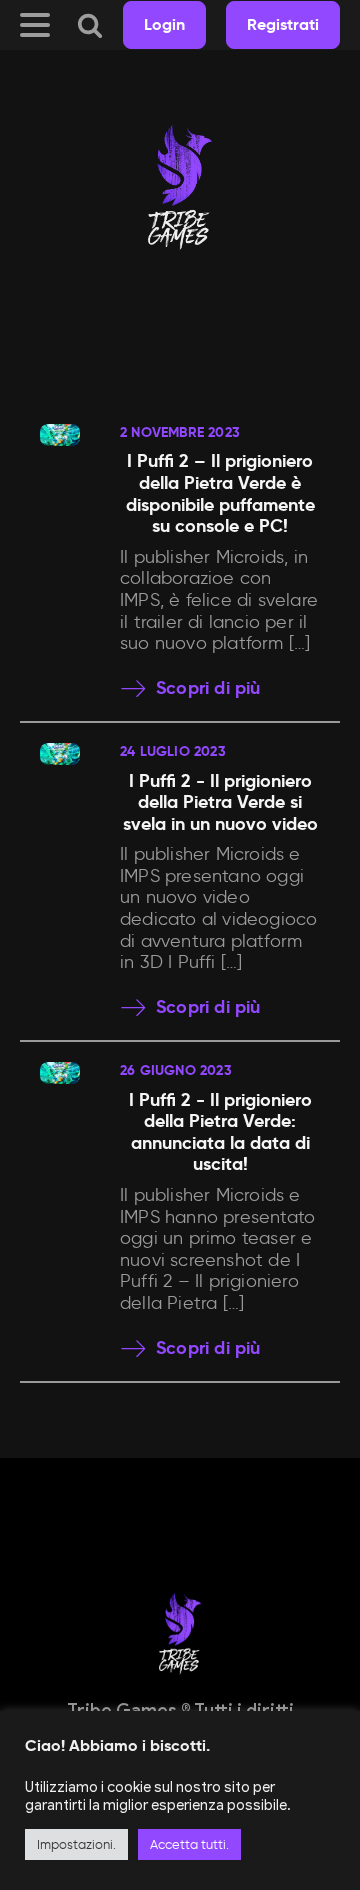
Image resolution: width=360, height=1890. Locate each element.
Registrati (283, 24)
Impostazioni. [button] (76, 1844)
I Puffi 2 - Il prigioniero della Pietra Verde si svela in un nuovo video (220, 802)
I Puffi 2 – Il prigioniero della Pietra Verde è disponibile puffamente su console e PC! (220, 493)
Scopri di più (208, 688)
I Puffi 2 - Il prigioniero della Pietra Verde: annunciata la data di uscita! (220, 1132)
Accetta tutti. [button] (189, 1844)
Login (164, 24)
